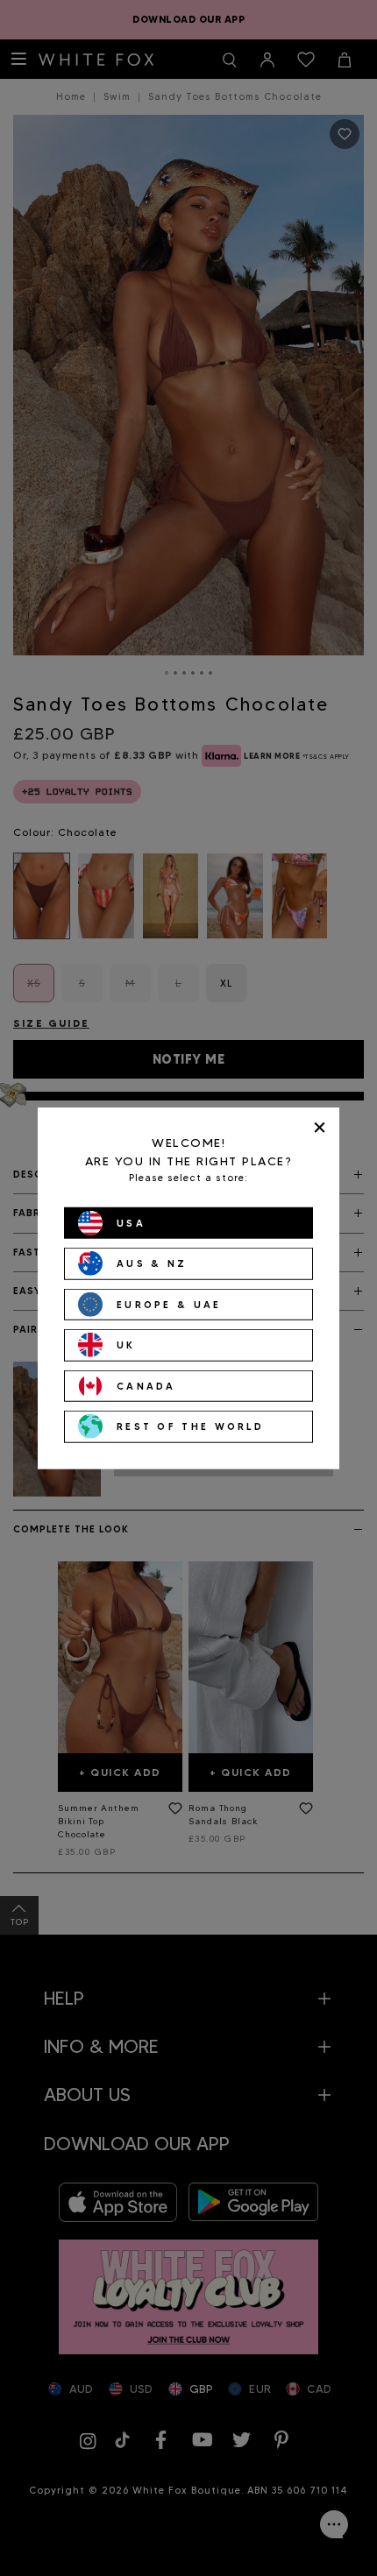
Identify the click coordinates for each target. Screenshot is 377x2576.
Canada (146, 1385)
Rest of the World (190, 1426)
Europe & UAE (169, 1304)
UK (126, 1345)
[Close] (320, 1127)
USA (131, 1222)
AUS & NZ (152, 1263)
